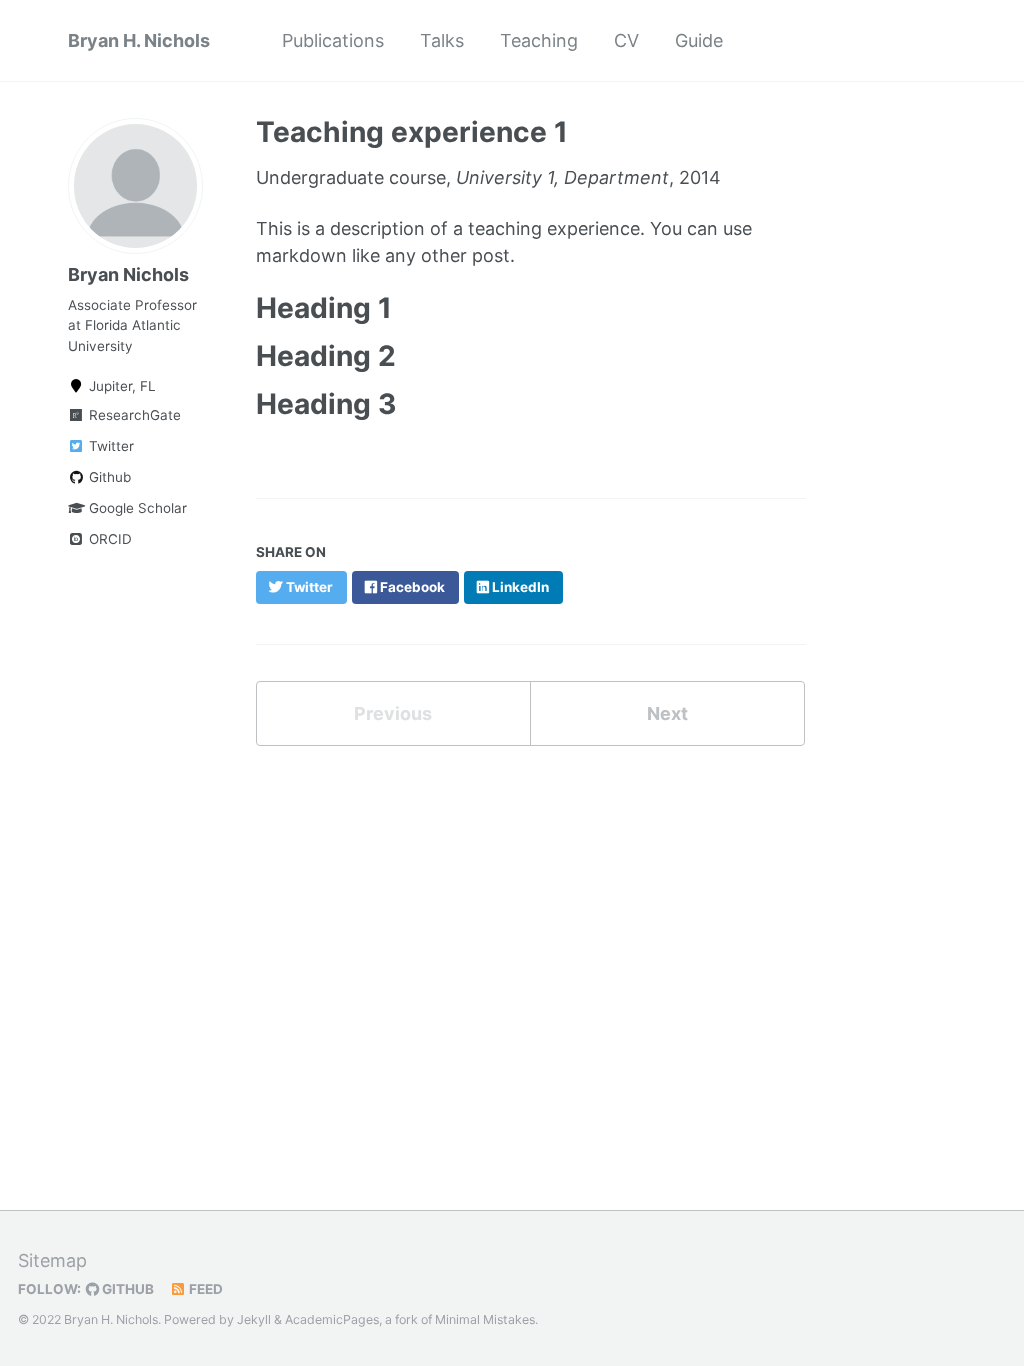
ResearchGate (133, 415)
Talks (442, 40)
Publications (333, 40)
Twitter (109, 446)
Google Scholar (136, 508)
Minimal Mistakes (485, 1319)
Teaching (539, 40)
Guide (699, 40)
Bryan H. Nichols (139, 40)
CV (626, 40)
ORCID (108, 539)
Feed (204, 1289)
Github (108, 477)
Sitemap (52, 1260)
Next (667, 713)
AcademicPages (332, 1319)
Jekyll (254, 1319)
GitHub (126, 1289)
